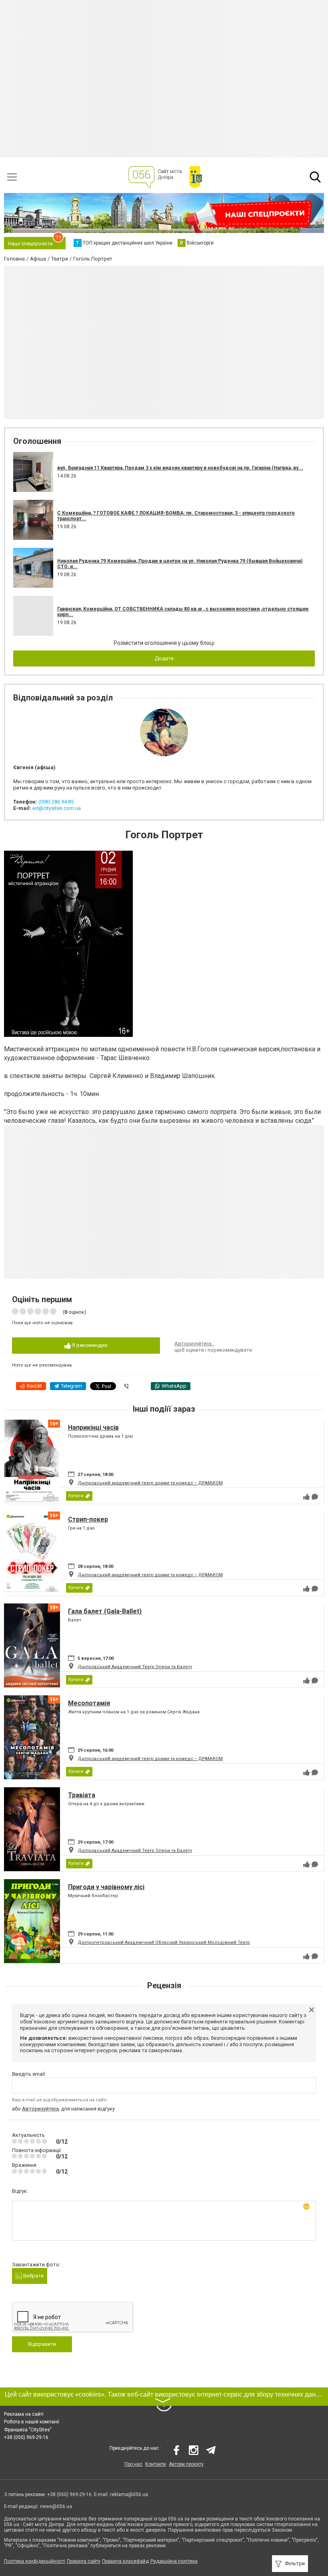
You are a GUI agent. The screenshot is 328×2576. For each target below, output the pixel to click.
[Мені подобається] (306, 1497)
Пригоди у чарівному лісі (106, 1887)
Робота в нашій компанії (32, 2422)
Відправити (42, 2344)
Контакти (156, 2464)
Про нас (133, 2464)
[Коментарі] (315, 1497)
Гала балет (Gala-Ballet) (105, 1611)
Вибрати (33, 2276)
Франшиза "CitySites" (28, 2430)
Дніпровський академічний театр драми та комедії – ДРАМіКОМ (150, 1483)
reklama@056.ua (129, 2494)
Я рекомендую (89, 1345)
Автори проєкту (186, 2464)
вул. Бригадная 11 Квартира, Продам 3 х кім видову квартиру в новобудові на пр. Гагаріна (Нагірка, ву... (180, 468)
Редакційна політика (174, 2561)
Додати (164, 658)
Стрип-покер (88, 1519)
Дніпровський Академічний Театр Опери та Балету (135, 1667)
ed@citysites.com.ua (57, 808)
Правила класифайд (125, 2561)
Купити (76, 1496)
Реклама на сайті (24, 2414)
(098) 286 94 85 (56, 802)
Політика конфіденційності (35, 2561)
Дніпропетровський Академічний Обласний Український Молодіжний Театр (164, 1942)
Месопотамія (89, 1703)
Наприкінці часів (93, 1427)
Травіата (82, 1795)
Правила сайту (84, 2561)
